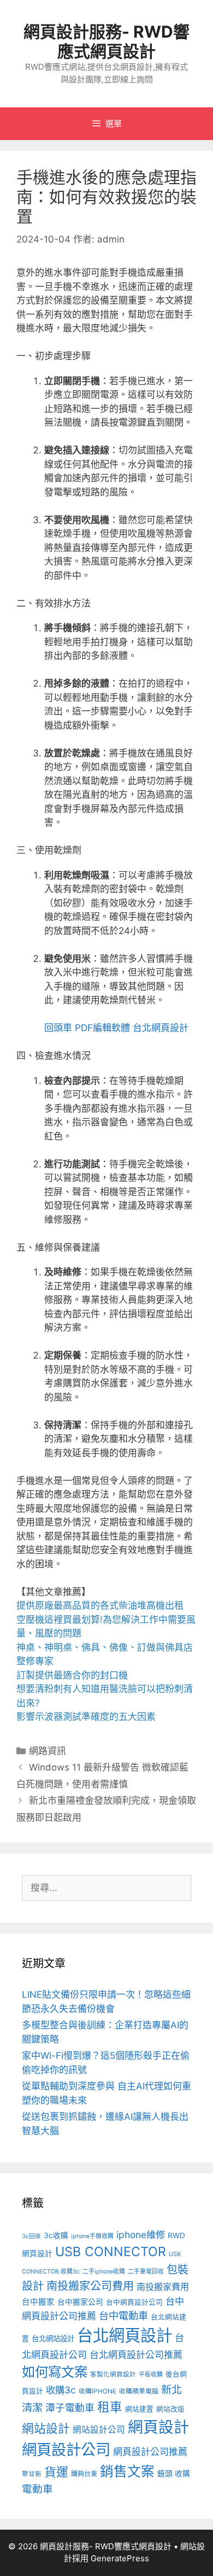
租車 (110, 2407)
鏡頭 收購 (174, 2474)
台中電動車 (123, 2316)
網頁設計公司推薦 (150, 2452)
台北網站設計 (53, 2338)
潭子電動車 (70, 2408)
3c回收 (31, 2236)
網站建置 (139, 2409)
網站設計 (46, 2428)
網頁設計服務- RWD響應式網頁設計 (106, 41)
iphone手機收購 (92, 2236)
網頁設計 (158, 2427)
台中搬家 (38, 2302)
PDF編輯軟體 (102, 1028)
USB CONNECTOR (111, 2251)
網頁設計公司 (66, 2450)
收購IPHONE (97, 2391)
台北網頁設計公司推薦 (136, 2354)
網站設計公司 (99, 2430)
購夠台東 (84, 2474)
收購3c (61, 2390)
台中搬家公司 (80, 2302)
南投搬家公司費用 (90, 2286)
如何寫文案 (55, 2372)
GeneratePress (120, 2558)
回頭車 (58, 1028)
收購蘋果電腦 (139, 2391)
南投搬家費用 (163, 2287)
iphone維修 (141, 2235)
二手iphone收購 (104, 2272)
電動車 (37, 2489)
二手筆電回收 (146, 2272)
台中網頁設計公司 (134, 2302)
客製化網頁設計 (113, 2374)
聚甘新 (32, 2474)
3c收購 (56, 2235)
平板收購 (151, 2375)
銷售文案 (127, 2471)
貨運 (56, 2472)
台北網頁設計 (161, 1028)
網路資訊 (48, 1751)
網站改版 (170, 2409)
